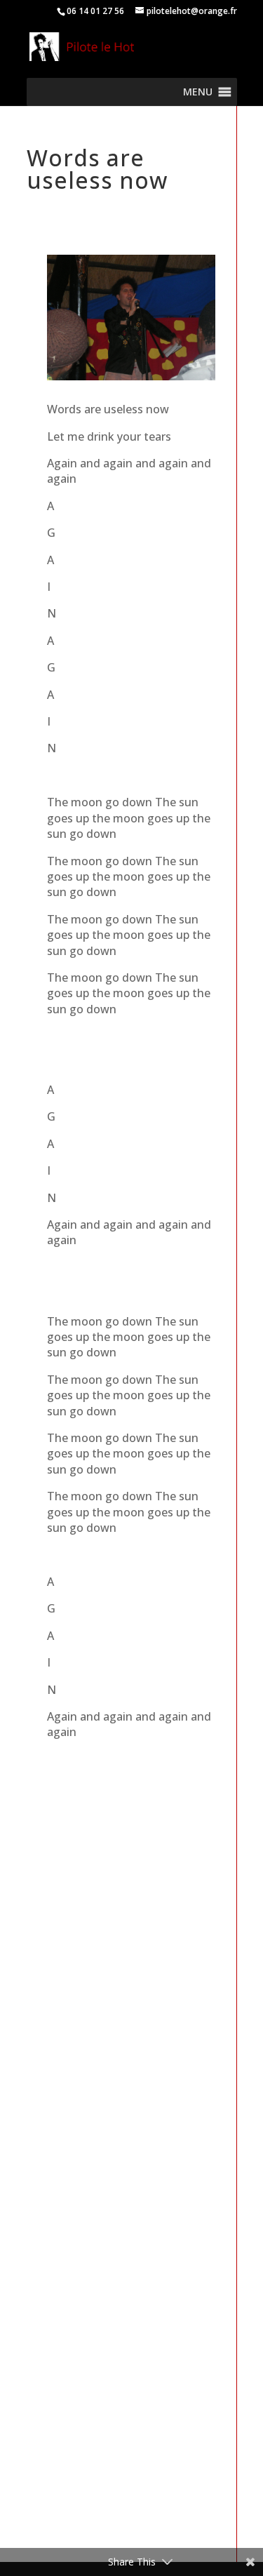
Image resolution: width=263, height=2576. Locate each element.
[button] (198, 92)
